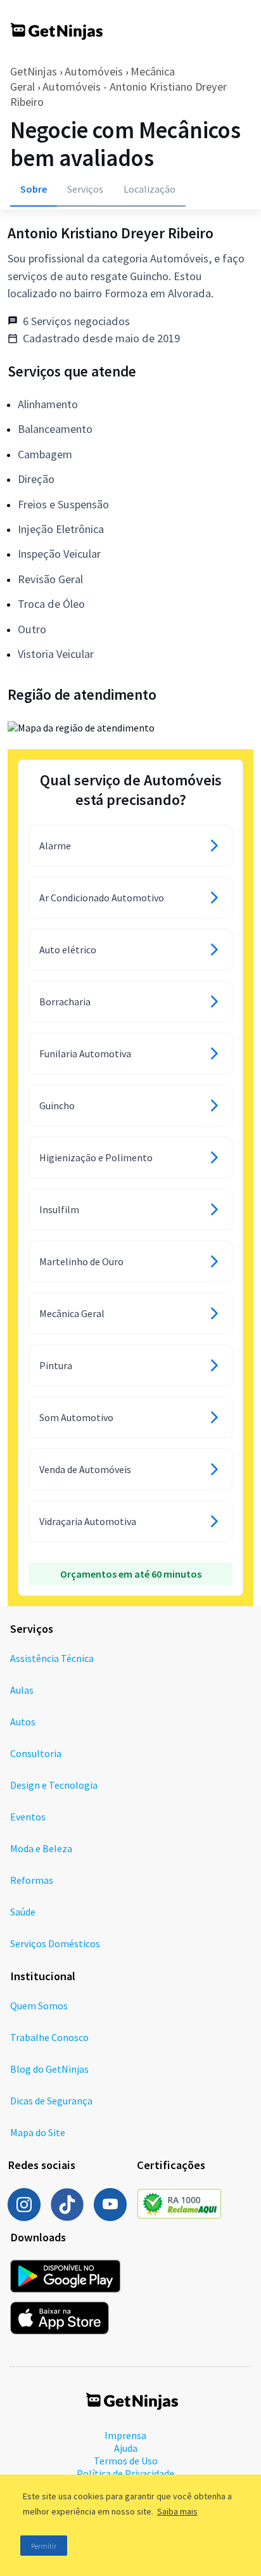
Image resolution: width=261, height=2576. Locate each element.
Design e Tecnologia (54, 1785)
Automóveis (94, 71)
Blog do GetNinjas (49, 2069)
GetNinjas (34, 71)
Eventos (28, 1817)
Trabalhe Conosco (49, 2037)
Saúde (23, 1912)
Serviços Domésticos (55, 1943)
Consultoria (36, 1753)
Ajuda (126, 2448)
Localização (150, 189)
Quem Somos (39, 2006)
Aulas (22, 1690)
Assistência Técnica (52, 1658)
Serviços (85, 189)
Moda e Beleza (41, 1848)
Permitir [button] (44, 2546)
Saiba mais (177, 2511)
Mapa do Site (38, 2132)
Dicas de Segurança (51, 2101)
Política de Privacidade (125, 2473)
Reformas (32, 1880)
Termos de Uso (126, 2461)
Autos (23, 1722)
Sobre (34, 189)
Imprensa (125, 2435)
